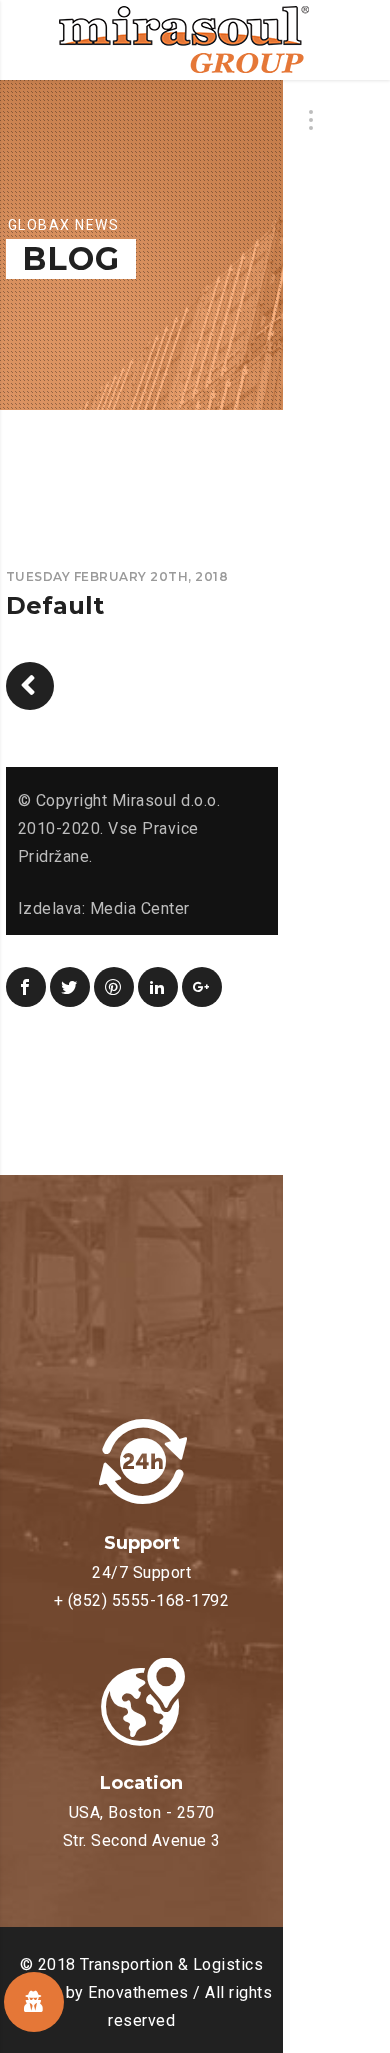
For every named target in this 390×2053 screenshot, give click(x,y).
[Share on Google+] (202, 987)
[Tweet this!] (70, 987)
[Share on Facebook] (26, 987)
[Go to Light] (30, 686)
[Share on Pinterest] (114, 987)
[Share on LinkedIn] (158, 987)
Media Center (140, 908)
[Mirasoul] (184, 40)
